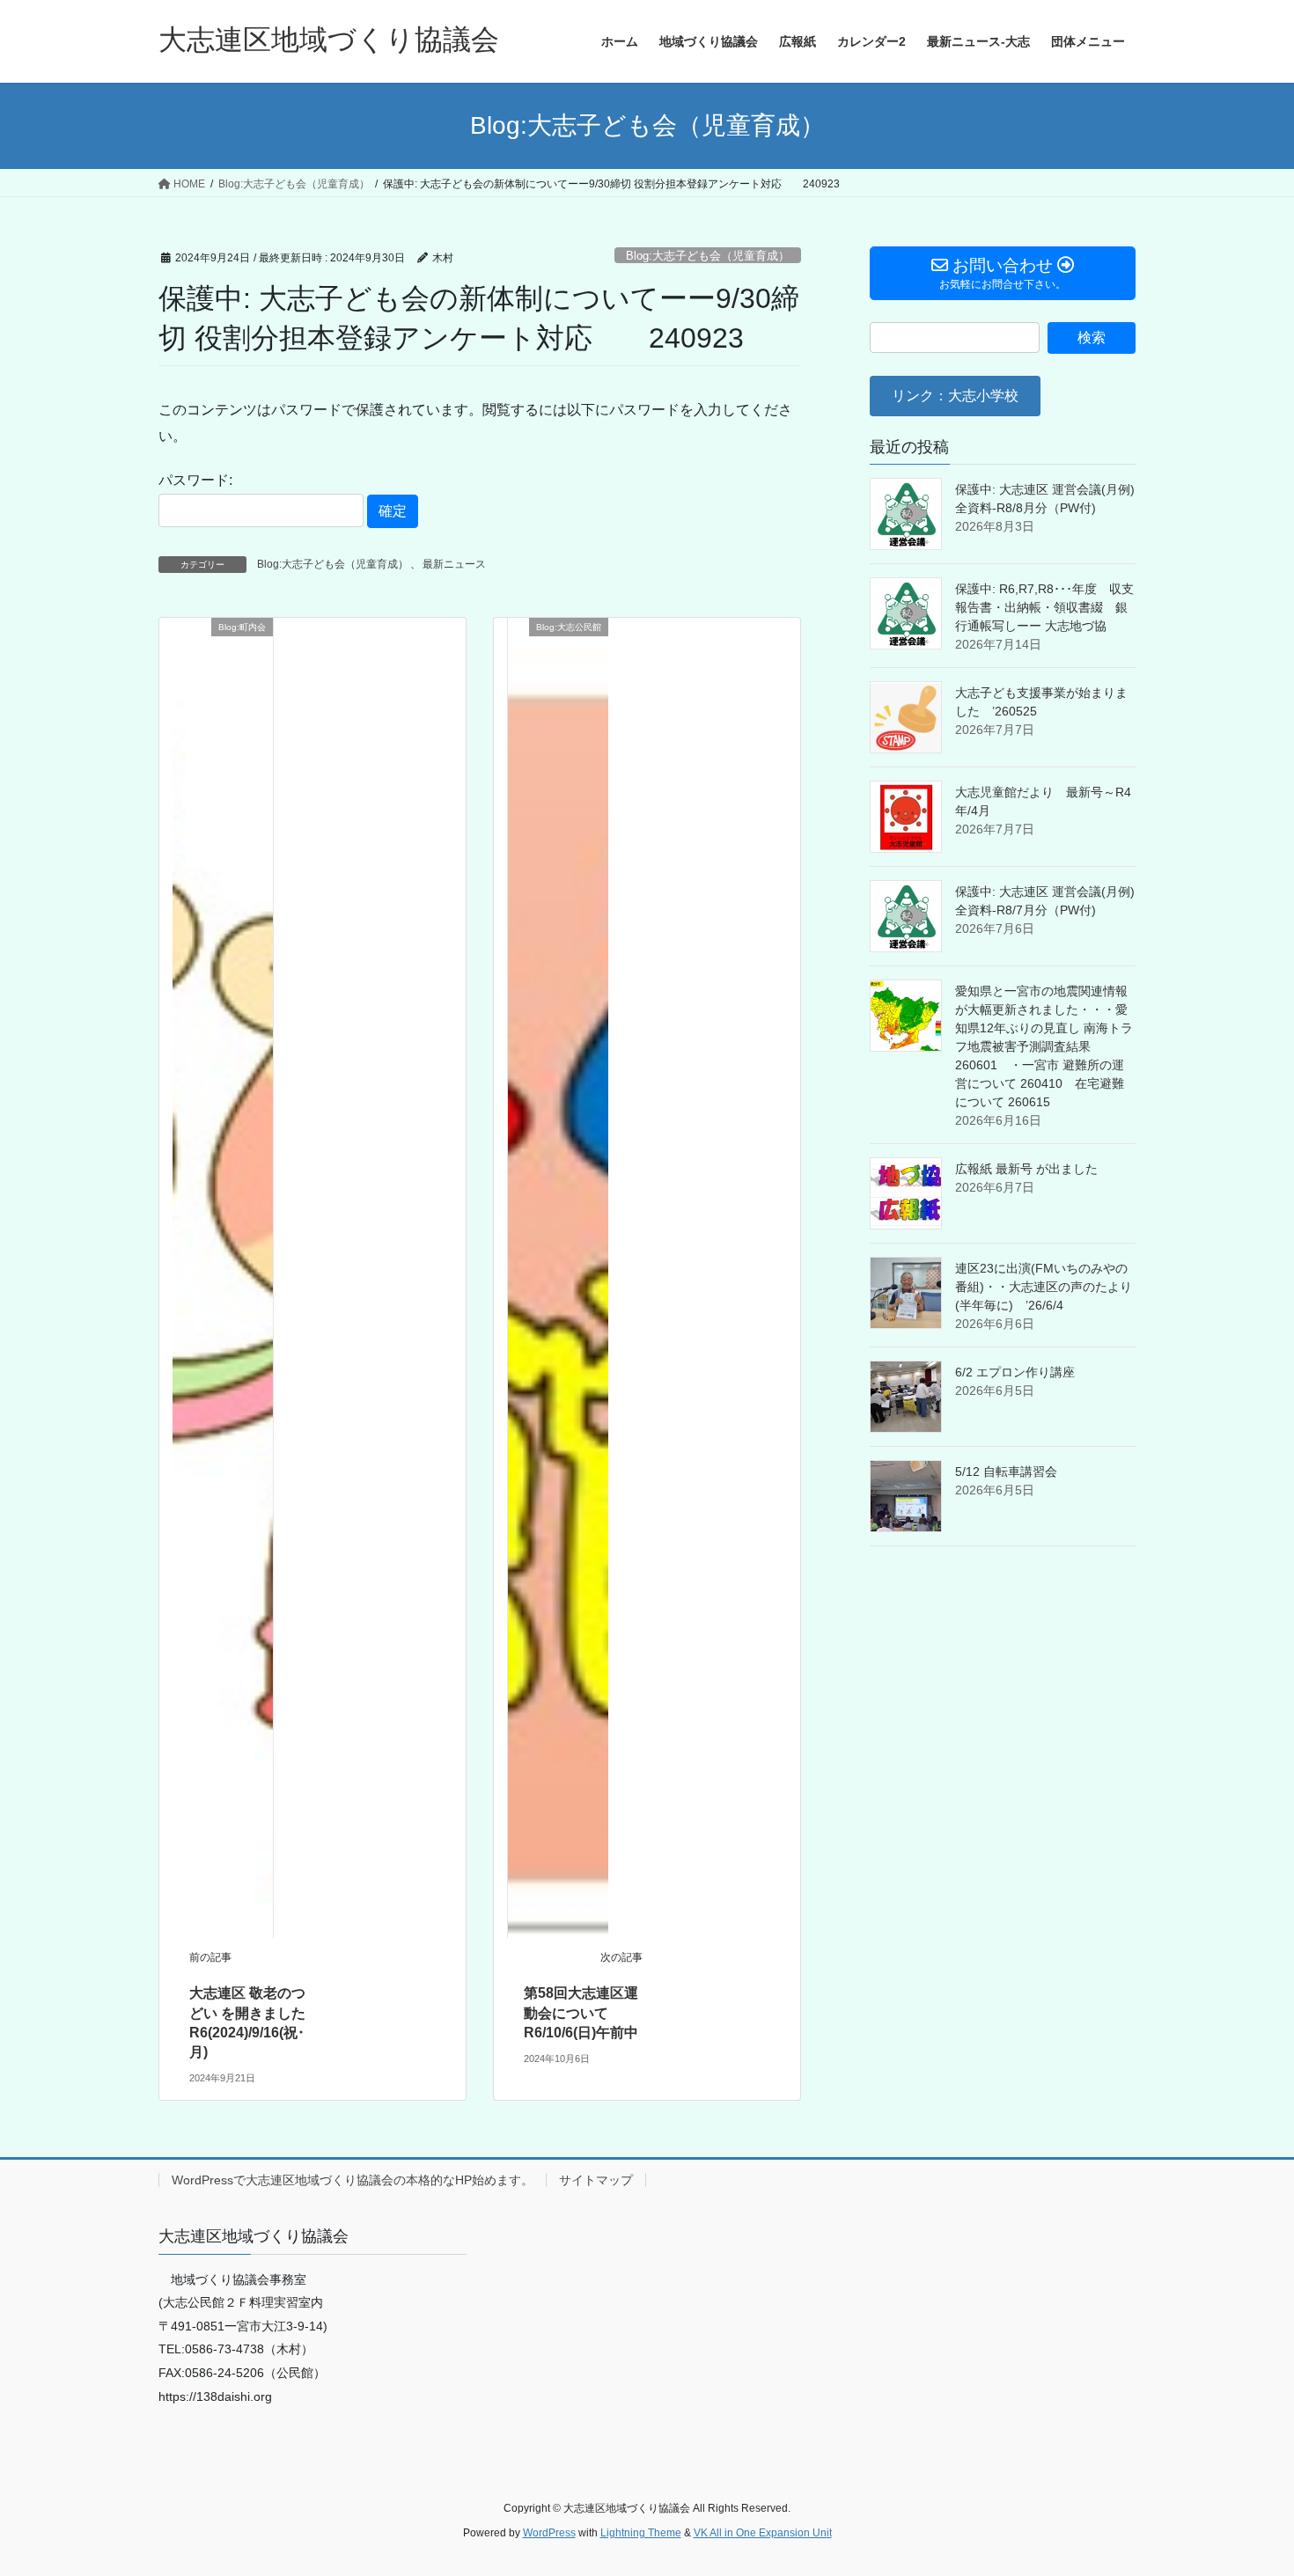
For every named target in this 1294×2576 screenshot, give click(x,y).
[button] (955, 396)
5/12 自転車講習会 (1006, 1471)
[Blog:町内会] (223, 1277)
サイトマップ (596, 2180)
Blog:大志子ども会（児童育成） (708, 256)
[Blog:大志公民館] (558, 1277)
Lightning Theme (641, 2533)
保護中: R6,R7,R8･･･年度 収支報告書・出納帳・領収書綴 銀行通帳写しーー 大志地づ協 (1044, 607)
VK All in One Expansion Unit (763, 2533)
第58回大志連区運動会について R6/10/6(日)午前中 (581, 2013)
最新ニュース (454, 564)
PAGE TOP (1248, 2483)
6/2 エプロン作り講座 (1015, 1372)
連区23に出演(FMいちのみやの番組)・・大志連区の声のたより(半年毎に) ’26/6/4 (1044, 1287)
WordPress (549, 2533)
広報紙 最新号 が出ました (1026, 1169)
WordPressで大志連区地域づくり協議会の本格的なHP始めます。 (353, 2180)
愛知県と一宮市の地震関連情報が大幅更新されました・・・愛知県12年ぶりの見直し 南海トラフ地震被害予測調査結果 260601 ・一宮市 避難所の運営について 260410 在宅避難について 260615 (1044, 1046)
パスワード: (195, 480)
